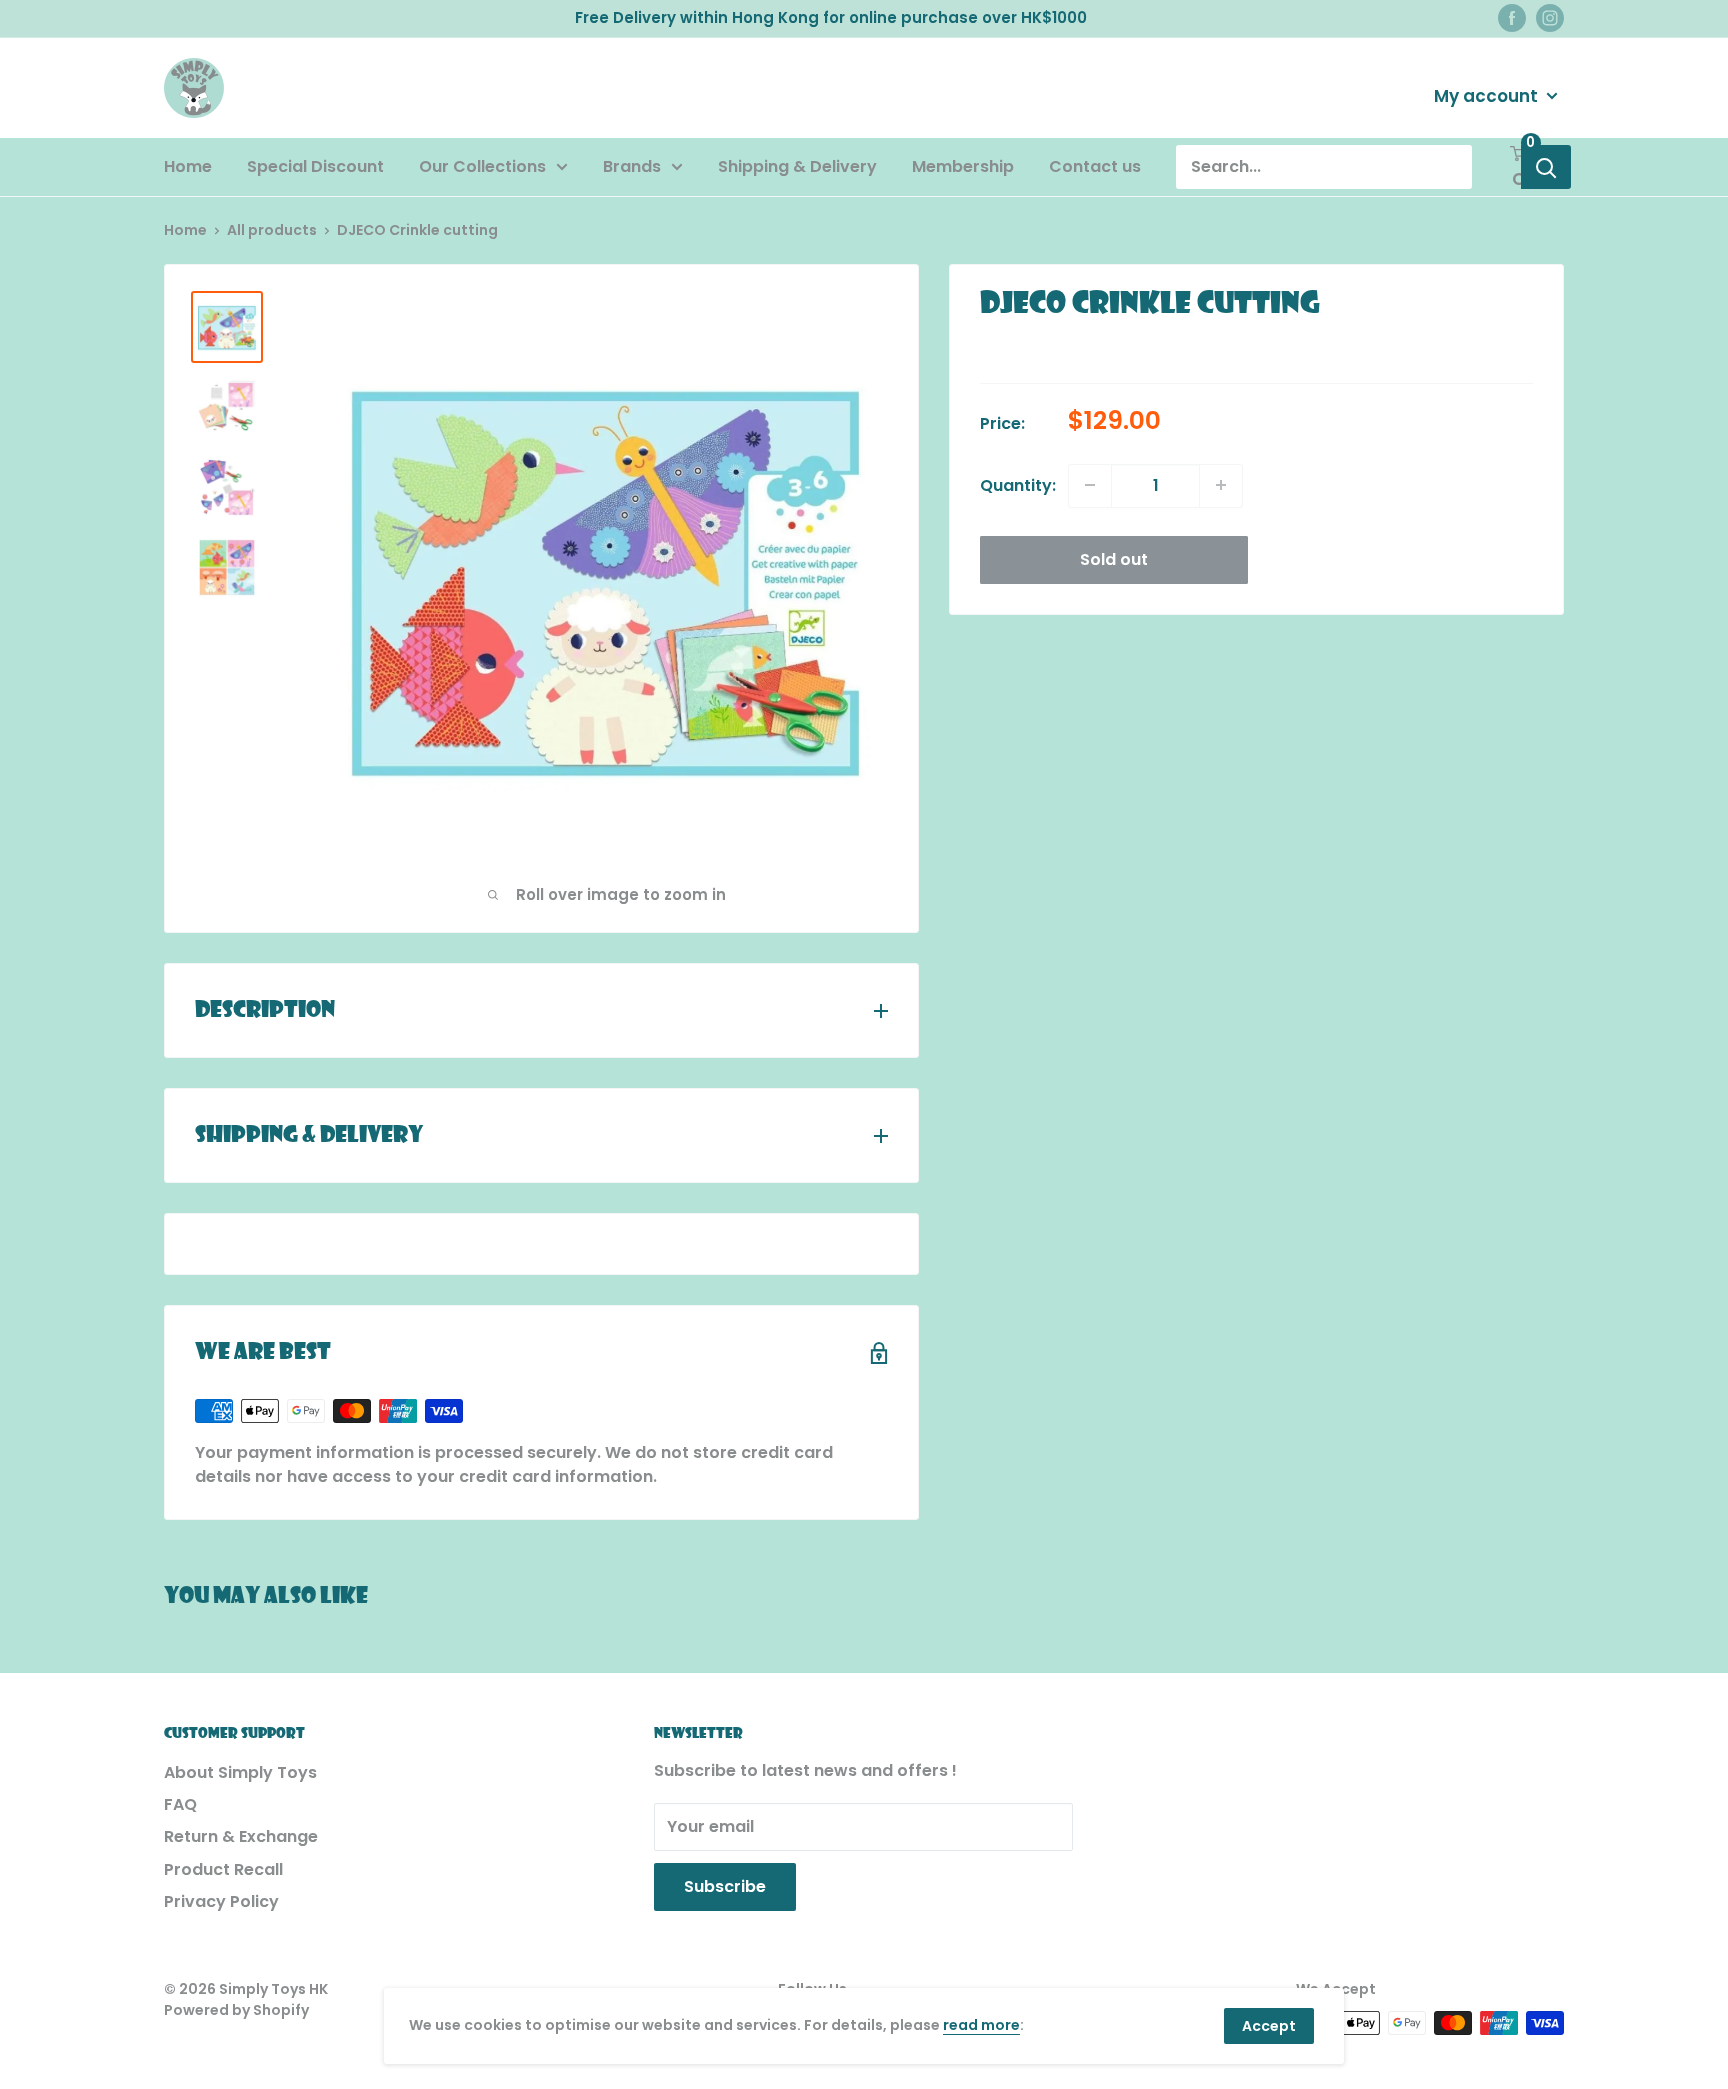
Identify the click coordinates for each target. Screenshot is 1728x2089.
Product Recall (223, 1869)
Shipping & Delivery (797, 166)
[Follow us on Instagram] (1550, 18)
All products (272, 230)
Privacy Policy (221, 1901)
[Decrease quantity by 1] (1090, 485)
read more (981, 2025)
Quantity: (1018, 484)
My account (1488, 95)
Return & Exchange (241, 1836)
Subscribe (725, 1886)
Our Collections (482, 166)
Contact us (1095, 166)
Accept (1269, 2026)
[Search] (1546, 167)
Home (188, 166)
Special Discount (315, 166)
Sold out (1114, 558)
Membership (963, 166)
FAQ (180, 1804)
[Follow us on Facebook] (1512, 18)
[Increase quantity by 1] (1221, 485)
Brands (632, 166)
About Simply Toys (240, 1772)
